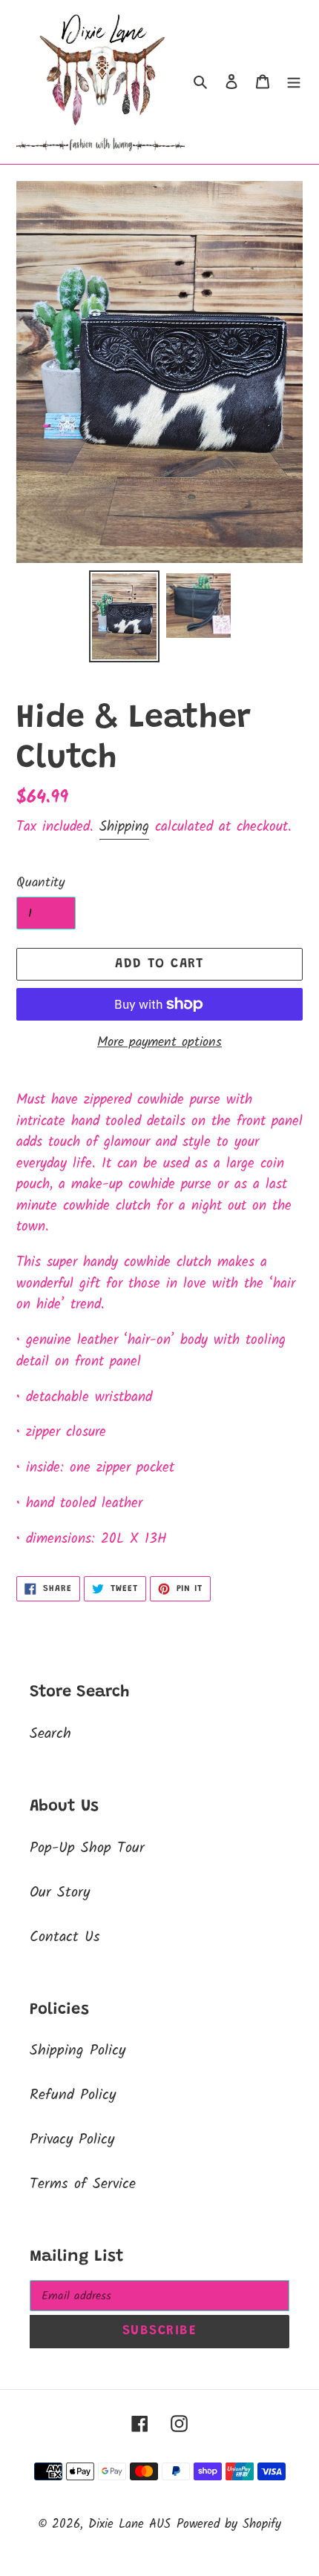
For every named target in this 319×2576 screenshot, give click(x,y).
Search (50, 1734)
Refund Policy (73, 2095)
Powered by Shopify (229, 2524)
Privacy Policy (72, 2140)
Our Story (60, 1893)
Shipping (124, 827)
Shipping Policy (78, 2051)
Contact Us (65, 1937)
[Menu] (294, 82)
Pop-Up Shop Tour (87, 1848)
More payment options (159, 1042)
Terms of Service (83, 2184)
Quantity (40, 883)
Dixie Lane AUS (129, 2524)
